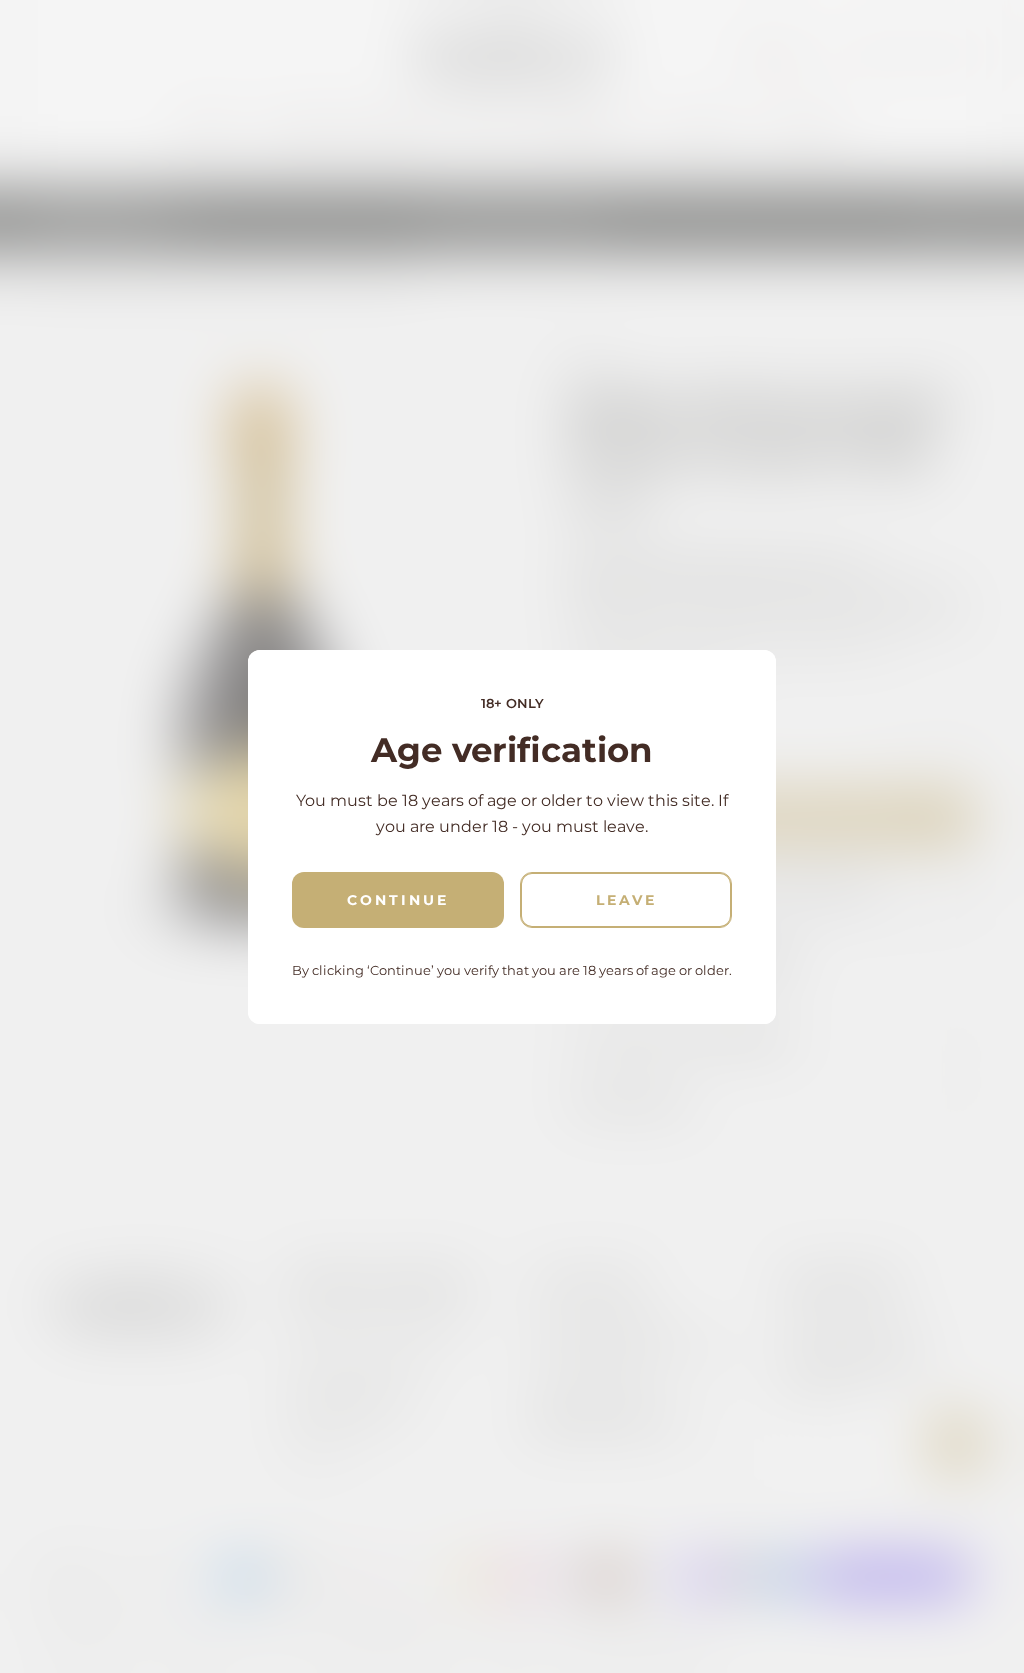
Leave (626, 900)
